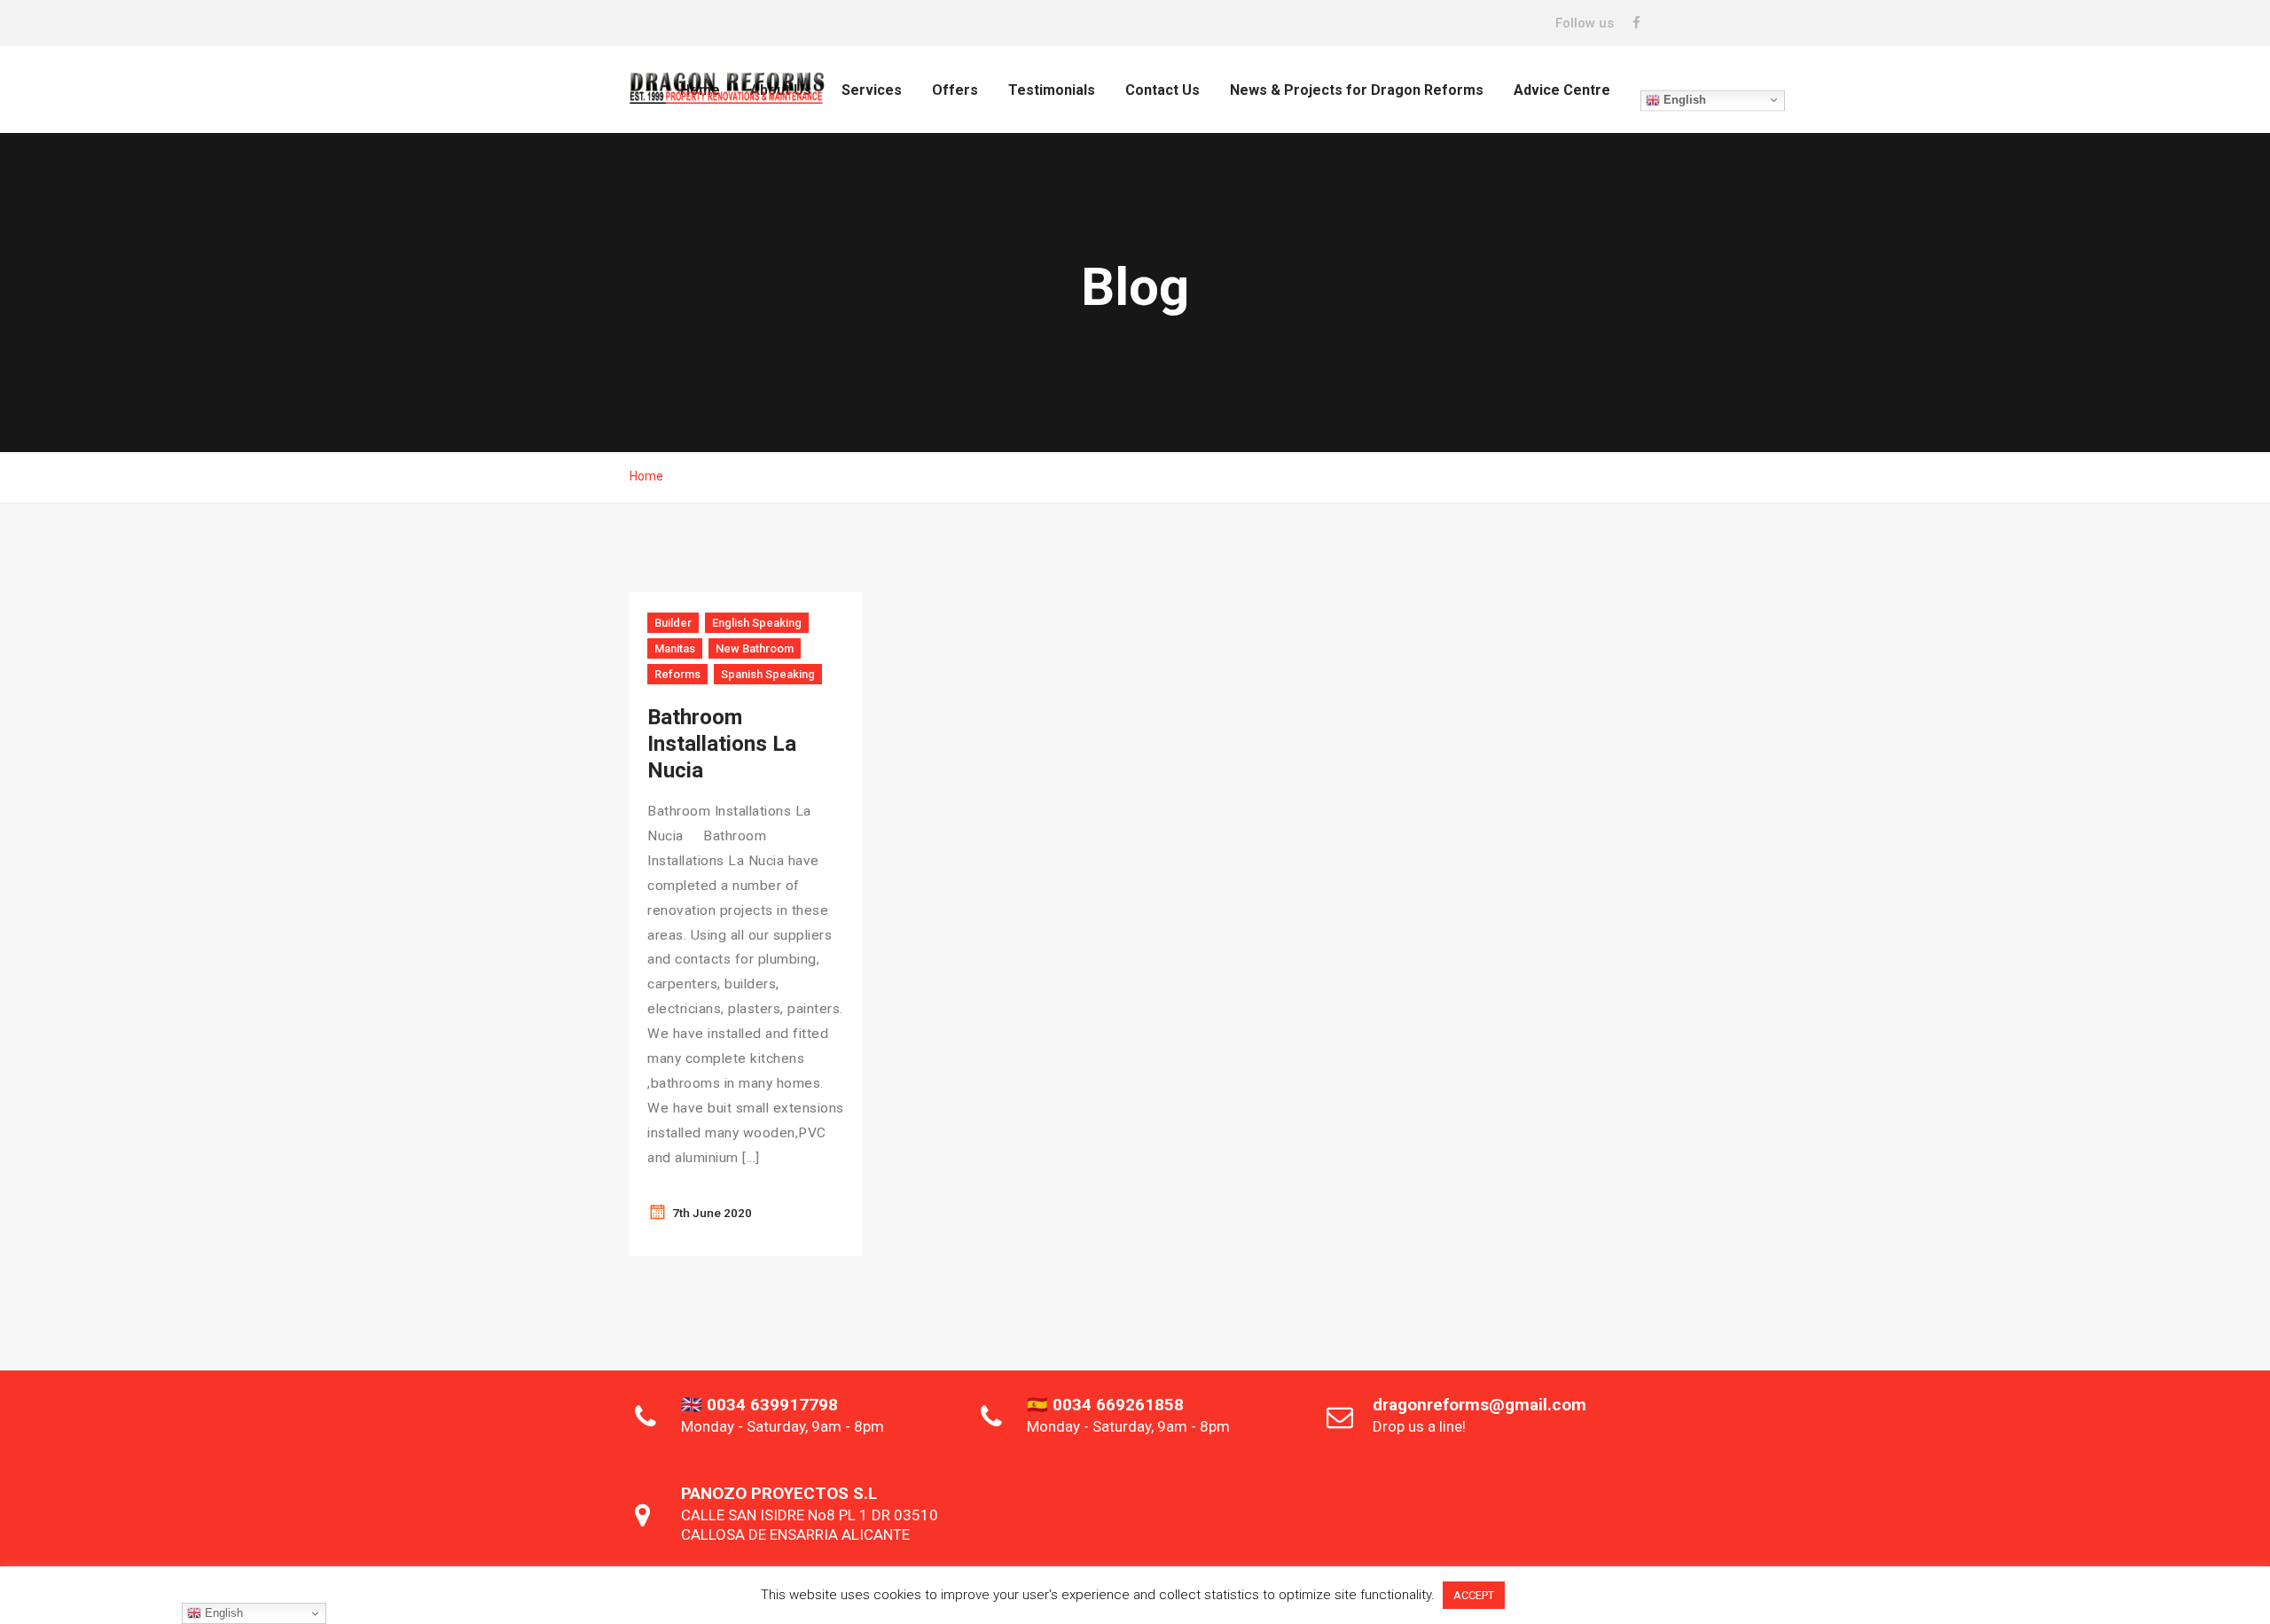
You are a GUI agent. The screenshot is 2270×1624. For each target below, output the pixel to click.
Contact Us (1162, 90)
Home (646, 476)
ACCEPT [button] (1474, 1595)
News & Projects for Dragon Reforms (1357, 90)
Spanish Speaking (768, 674)
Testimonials (1052, 90)
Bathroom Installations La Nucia (722, 744)
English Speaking (757, 623)
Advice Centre (1562, 90)
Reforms (677, 674)
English (1683, 100)
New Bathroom (755, 648)
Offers (955, 90)
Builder (673, 623)
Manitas (675, 648)
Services (872, 90)
